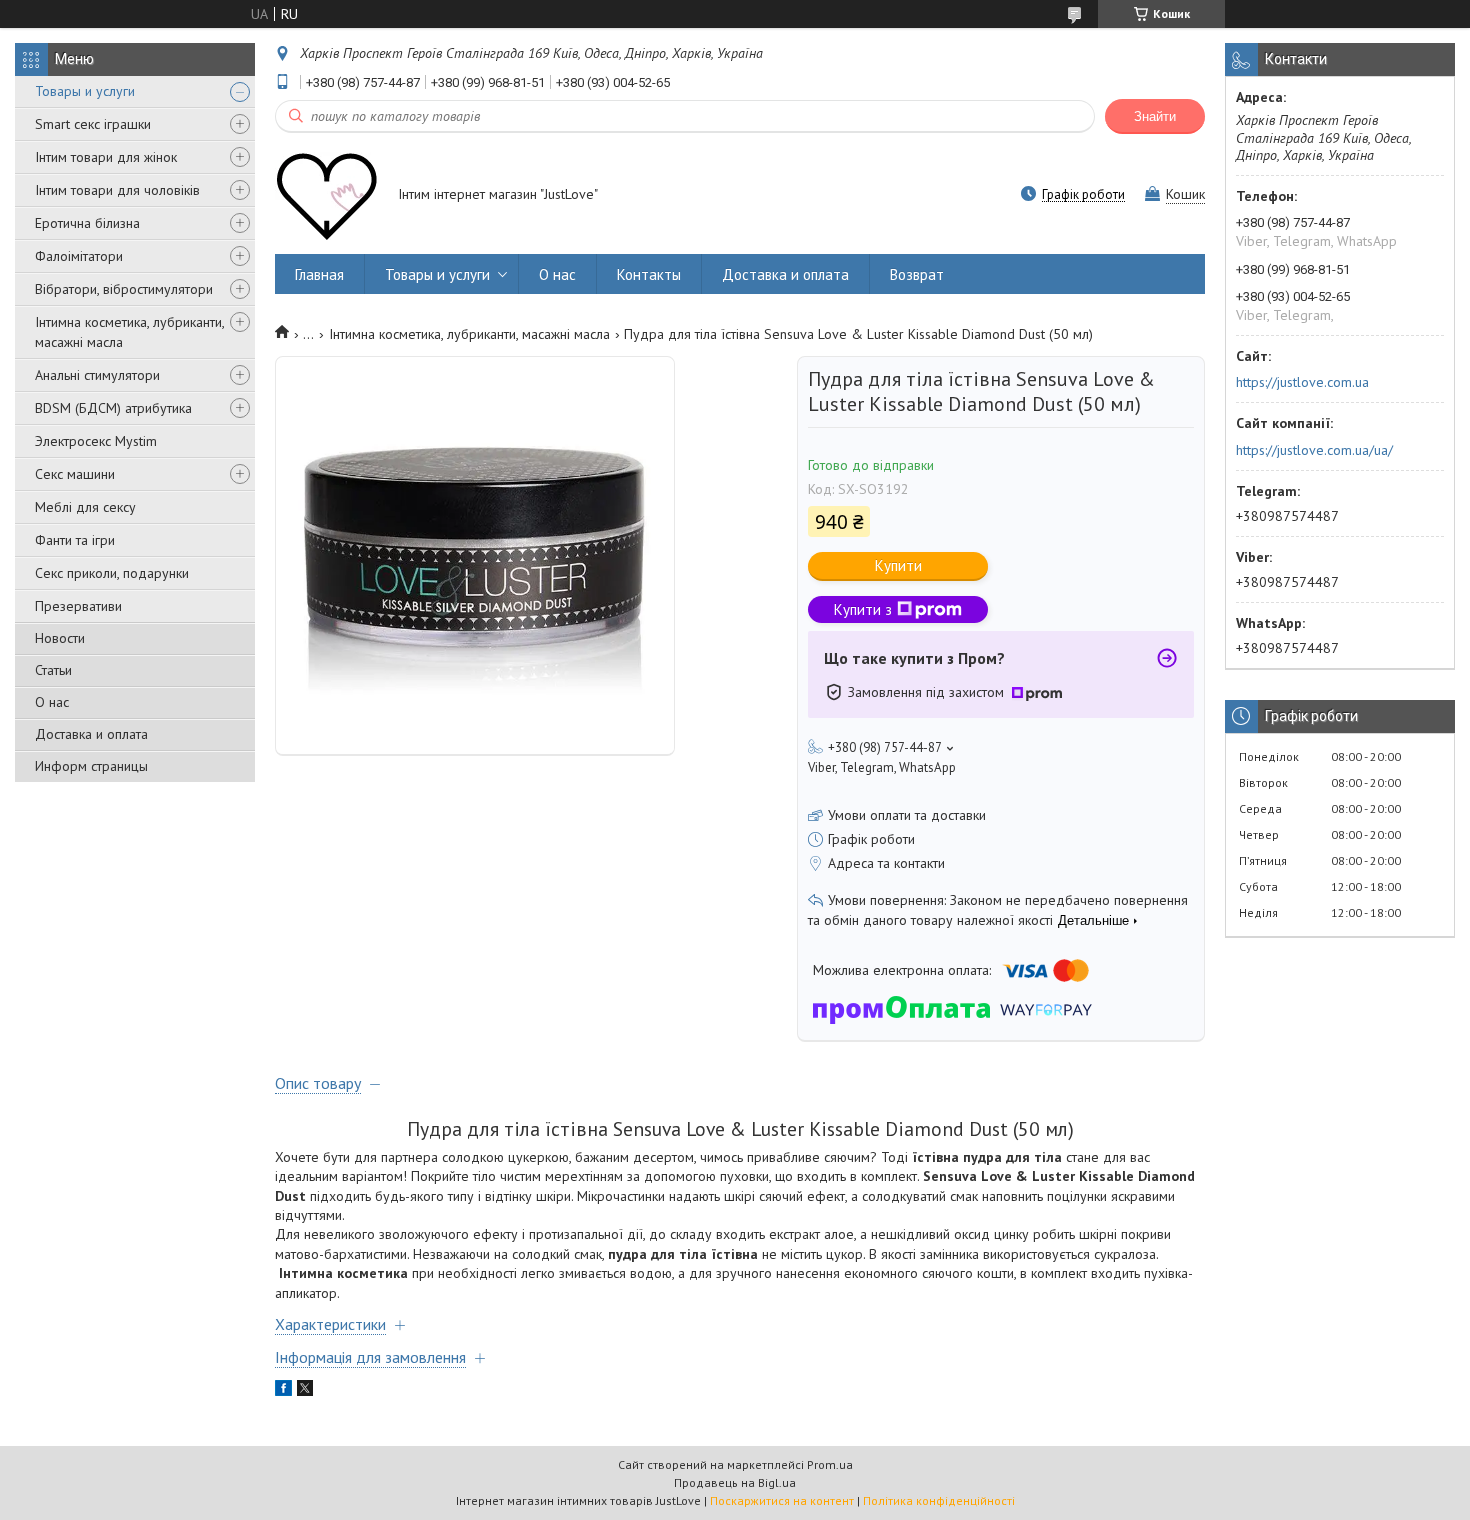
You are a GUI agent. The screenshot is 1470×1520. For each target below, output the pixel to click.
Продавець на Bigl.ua (735, 1482)
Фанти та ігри (75, 540)
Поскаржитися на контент (782, 1500)
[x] (305, 1391)
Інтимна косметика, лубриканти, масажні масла (129, 332)
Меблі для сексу (85, 507)
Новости (60, 638)
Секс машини (75, 474)
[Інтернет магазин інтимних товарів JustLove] (327, 196)
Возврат (917, 274)
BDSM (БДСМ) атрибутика (113, 408)
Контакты (649, 274)
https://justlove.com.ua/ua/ (1314, 450)
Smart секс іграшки (93, 124)
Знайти (1155, 116)
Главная (319, 274)
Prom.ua (830, 1464)
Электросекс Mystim (96, 441)
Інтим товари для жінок (106, 157)
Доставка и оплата (91, 734)
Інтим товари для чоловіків (117, 190)
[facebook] (283, 1391)
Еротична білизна (87, 223)
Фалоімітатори (79, 256)
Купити (898, 565)
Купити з (863, 609)
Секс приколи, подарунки (112, 573)
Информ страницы (91, 766)
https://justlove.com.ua (1302, 382)
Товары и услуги (85, 91)
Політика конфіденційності (939, 1500)
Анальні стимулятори (97, 375)
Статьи (53, 670)
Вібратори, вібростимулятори (124, 289)
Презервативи (78, 606)
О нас (52, 702)
